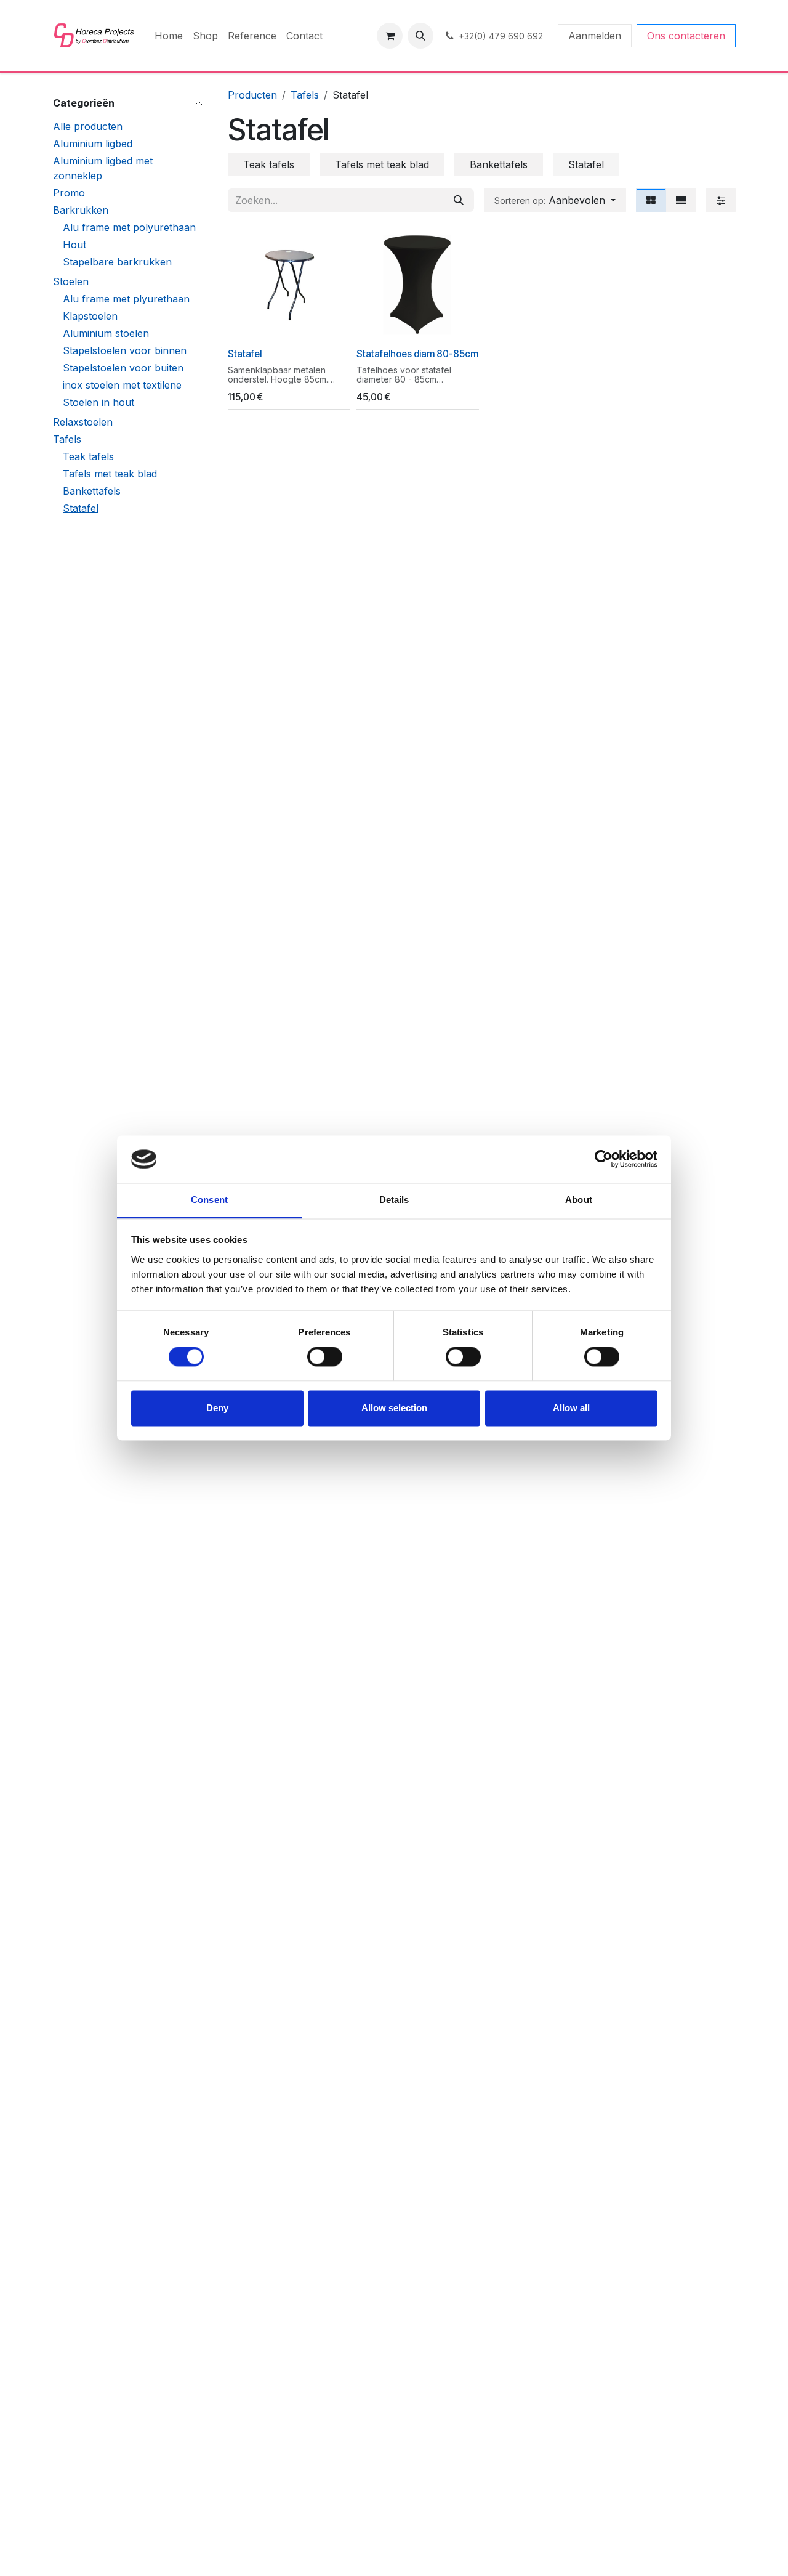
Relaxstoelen (83, 422)
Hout (74, 245)
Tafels (67, 439)
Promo (69, 193)
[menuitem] (169, 36)
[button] (420, 36)
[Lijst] (681, 200)
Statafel (81, 508)
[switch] (325, 1357)
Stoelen (71, 281)
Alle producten (88, 126)
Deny (217, 1408)
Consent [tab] (209, 1200)
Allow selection (394, 1408)
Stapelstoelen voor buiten (123, 368)
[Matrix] (651, 200)
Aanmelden (595, 36)
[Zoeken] (459, 200)
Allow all (571, 1408)
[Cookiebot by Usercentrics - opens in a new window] (604, 1159)
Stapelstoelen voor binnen (125, 350)
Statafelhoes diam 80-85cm (417, 354)
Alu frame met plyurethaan (126, 299)
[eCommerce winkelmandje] (390, 36)
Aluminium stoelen (106, 333)
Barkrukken (81, 210)
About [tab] (579, 1200)
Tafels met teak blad (110, 474)
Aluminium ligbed (93, 144)
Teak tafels (88, 456)
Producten (252, 95)
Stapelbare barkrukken (117, 262)
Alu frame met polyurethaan (129, 227)
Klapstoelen (90, 316)
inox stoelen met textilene (122, 385)
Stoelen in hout (98, 402)
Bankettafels (92, 491)
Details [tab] (394, 1200)
